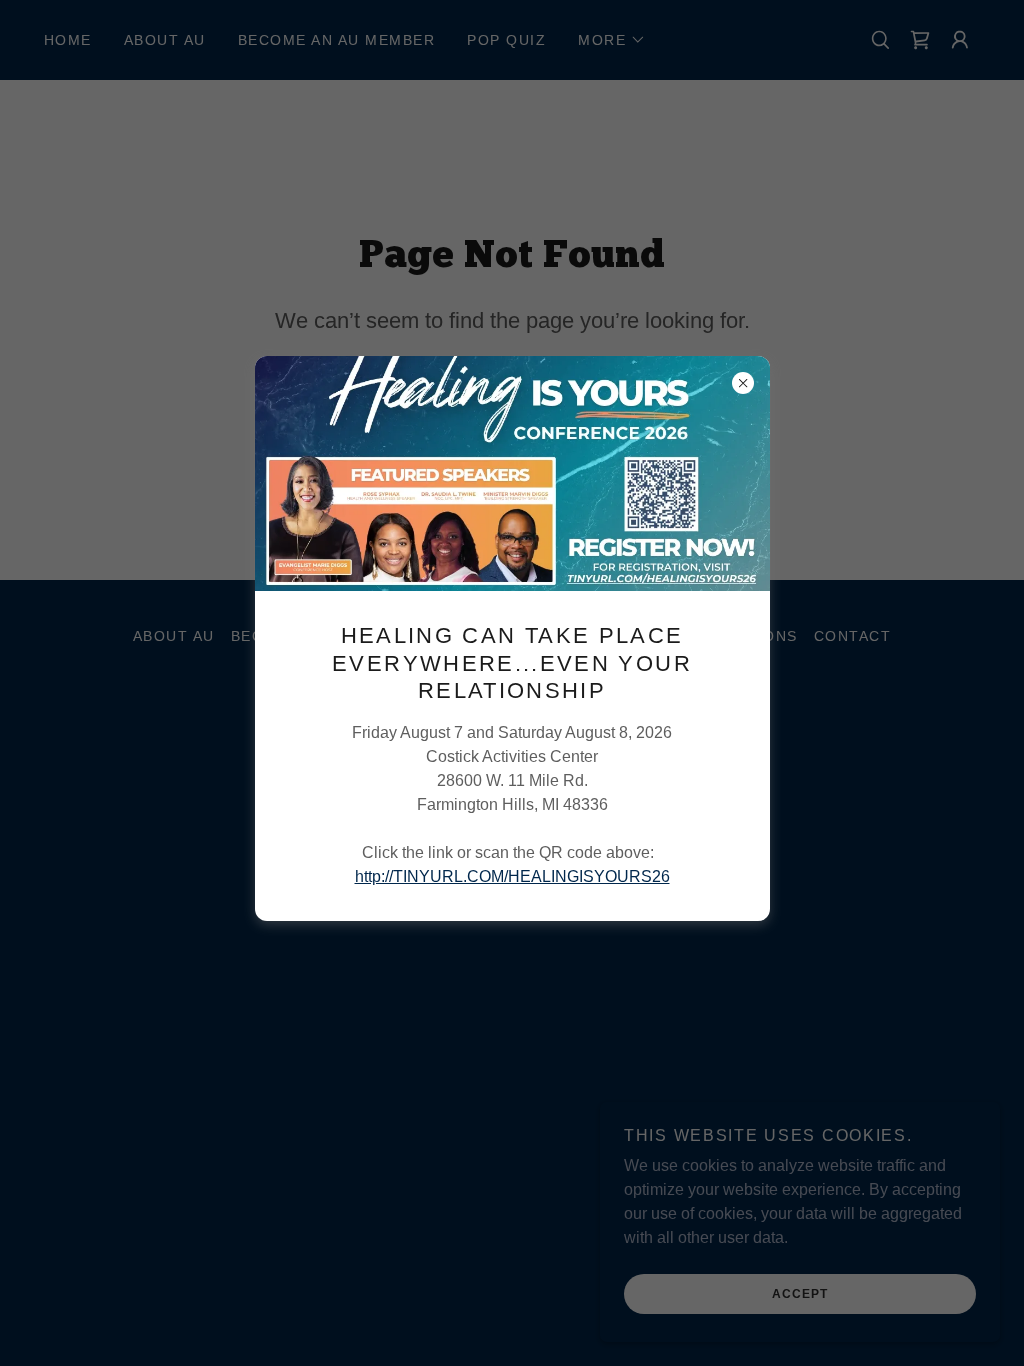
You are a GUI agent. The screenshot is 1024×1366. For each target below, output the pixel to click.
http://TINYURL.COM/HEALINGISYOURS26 (512, 876)
